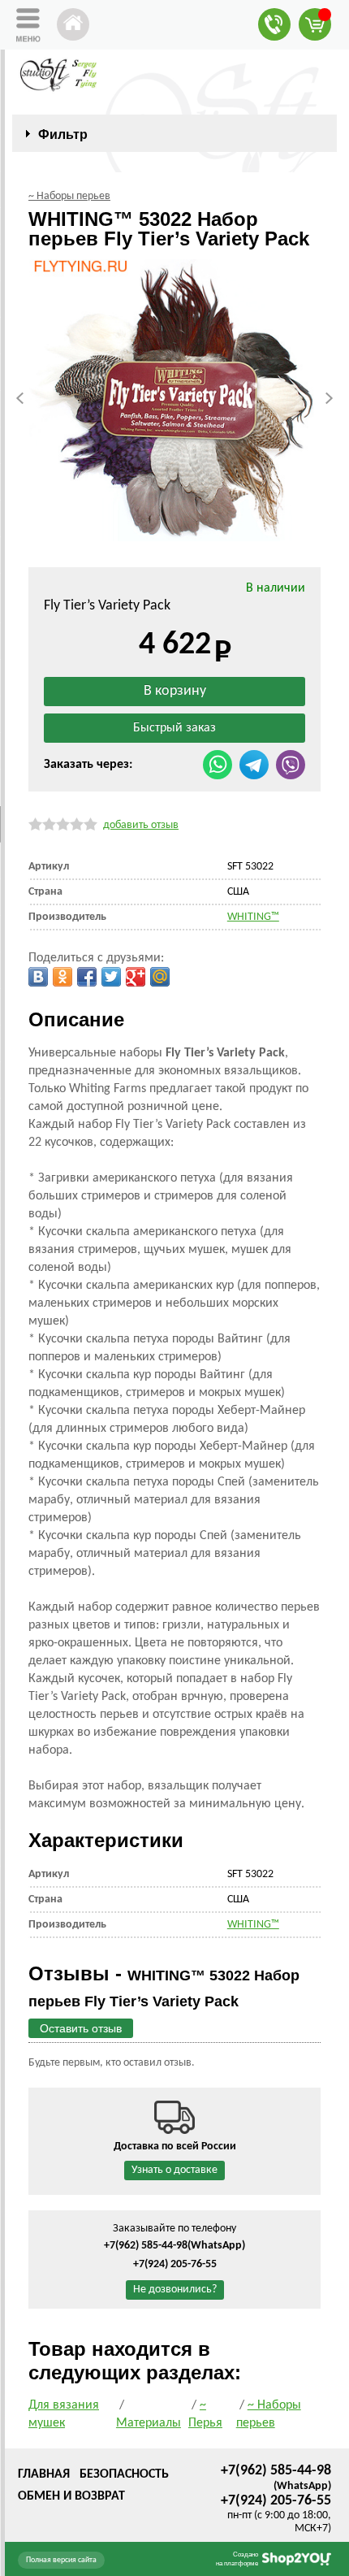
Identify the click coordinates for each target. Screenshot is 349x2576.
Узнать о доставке (174, 2170)
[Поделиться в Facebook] (87, 977)
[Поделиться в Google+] (136, 977)
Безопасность (124, 2474)
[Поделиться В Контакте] (38, 977)
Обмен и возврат (71, 2496)
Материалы (149, 2423)
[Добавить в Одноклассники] (62, 977)
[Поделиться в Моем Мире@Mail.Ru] (160, 977)
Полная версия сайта (61, 2560)
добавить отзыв (141, 825)
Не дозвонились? (175, 2290)
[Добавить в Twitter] (111, 977)
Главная (44, 2474)
